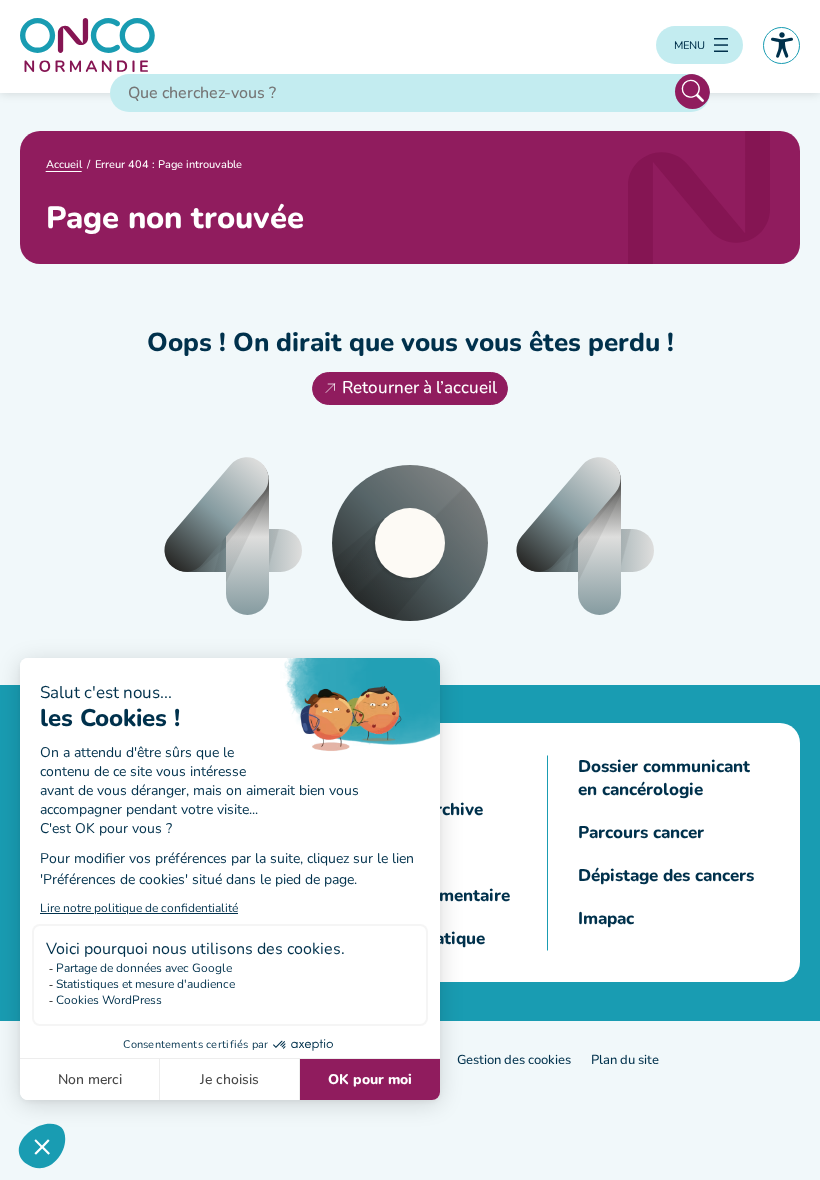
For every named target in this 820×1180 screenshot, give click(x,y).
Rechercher (692, 91)
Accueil (64, 164)
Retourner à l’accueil (419, 387)
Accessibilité (781, 45)
